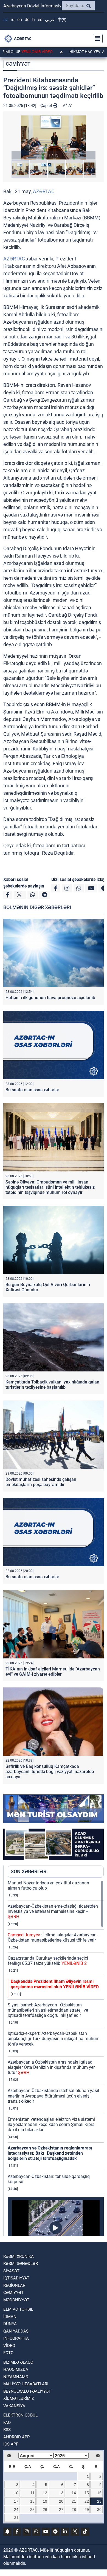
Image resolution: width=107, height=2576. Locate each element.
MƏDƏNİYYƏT (16, 2300)
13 (61, 2493)
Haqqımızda (16, 2369)
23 (99, 2501)
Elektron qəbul (20, 2415)
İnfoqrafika (16, 2338)
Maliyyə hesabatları (26, 2384)
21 (74, 2501)
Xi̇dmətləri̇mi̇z (19, 2398)
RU (13, 20)
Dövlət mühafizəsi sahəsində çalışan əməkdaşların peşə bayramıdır (41, 1482)
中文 (62, 20)
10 (16, 2493)
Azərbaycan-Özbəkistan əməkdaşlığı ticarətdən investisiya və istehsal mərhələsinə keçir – (53, 1911)
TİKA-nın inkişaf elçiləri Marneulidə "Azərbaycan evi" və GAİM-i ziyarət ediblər (53, 1672)
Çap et (47, 106)
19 (45, 2501)
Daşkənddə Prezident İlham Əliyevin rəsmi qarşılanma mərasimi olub (55, 1984)
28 (74, 2510)
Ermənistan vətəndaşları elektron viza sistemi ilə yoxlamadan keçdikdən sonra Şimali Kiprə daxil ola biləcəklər (51, 2124)
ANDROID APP (16, 2437)
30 (99, 2510)
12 (45, 2493)
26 (45, 2510)
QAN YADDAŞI (16, 2331)
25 (32, 2510)
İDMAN (10, 2317)
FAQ (7, 2423)
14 (74, 2493)
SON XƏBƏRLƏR (29, 1871)
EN (20, 20)
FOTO (8, 2353)
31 (16, 2518)
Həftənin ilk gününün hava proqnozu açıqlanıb (50, 998)
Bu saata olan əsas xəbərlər (32, 1090)
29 (87, 2510)
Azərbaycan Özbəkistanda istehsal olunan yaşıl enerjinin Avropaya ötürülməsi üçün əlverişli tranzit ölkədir (53, 2096)
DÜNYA (10, 2324)
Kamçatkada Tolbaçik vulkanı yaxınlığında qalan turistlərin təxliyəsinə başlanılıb (52, 1385)
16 (99, 2493)
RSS (7, 2430)
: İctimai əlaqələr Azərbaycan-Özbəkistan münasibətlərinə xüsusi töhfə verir (53, 1937)
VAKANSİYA (14, 2406)
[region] (56, 2058)
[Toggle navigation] (96, 39)
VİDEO (9, 2346)
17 (16, 2501)
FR (34, 20)
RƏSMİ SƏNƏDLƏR (21, 2264)
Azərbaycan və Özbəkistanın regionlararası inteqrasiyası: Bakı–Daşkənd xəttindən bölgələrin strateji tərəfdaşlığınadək (50, 2153)
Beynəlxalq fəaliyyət (27, 2391)
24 (16, 2510)
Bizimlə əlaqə (18, 2362)
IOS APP (11, 2444)
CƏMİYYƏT (18, 64)
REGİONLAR (14, 2285)
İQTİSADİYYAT (16, 2278)
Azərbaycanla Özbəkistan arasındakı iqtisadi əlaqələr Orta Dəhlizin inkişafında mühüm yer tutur (51, 2067)
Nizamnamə (16, 2377)
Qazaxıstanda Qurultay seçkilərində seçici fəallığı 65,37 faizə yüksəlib (48, 1961)
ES (40, 20)
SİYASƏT (11, 2271)
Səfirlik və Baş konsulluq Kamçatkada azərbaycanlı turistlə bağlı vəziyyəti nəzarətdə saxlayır (50, 1772)
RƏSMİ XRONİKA (19, 2256)
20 (61, 2501)
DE (27, 20)
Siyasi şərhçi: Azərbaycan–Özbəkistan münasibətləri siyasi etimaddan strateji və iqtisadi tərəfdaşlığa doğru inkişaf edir (48, 2010)
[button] (54, 137)
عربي (50, 20)
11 (33, 2493)
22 (87, 2501)
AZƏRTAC (44, 191)
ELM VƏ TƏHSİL (18, 2309)
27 (61, 2510)
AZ (6, 20)
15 (87, 2493)
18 (32, 2501)
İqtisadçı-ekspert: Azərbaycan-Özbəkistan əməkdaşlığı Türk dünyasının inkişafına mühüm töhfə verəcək (54, 2039)
